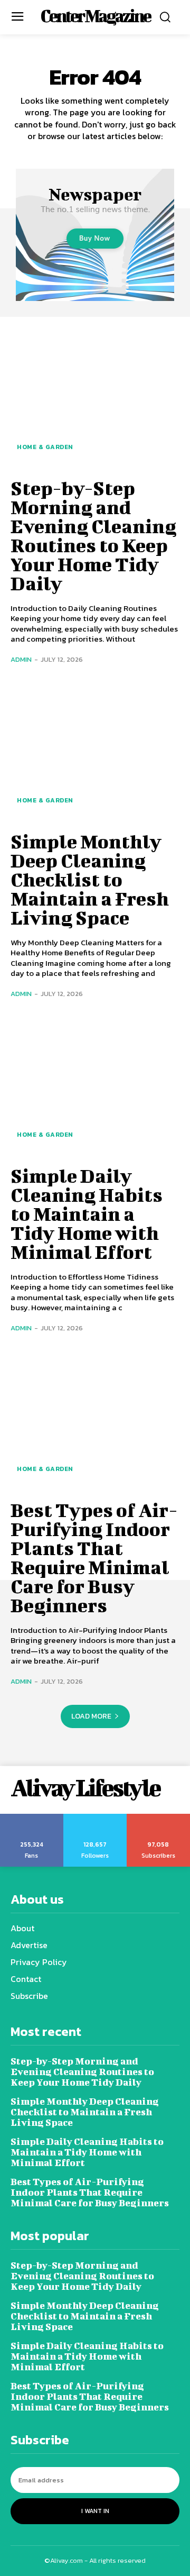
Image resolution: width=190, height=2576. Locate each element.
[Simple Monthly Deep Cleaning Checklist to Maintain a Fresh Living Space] (95, 751)
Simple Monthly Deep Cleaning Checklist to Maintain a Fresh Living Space (90, 879)
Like (32, 1817)
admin (21, 659)
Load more (91, 1716)
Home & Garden (45, 447)
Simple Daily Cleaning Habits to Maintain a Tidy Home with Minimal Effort (87, 1213)
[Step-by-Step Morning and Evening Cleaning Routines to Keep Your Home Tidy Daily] (95, 397)
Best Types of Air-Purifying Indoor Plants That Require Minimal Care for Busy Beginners (94, 1557)
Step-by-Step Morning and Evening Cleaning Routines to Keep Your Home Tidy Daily (93, 535)
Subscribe (159, 1817)
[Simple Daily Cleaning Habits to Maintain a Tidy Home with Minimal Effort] (95, 1085)
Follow (95, 1817)
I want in (95, 2511)
